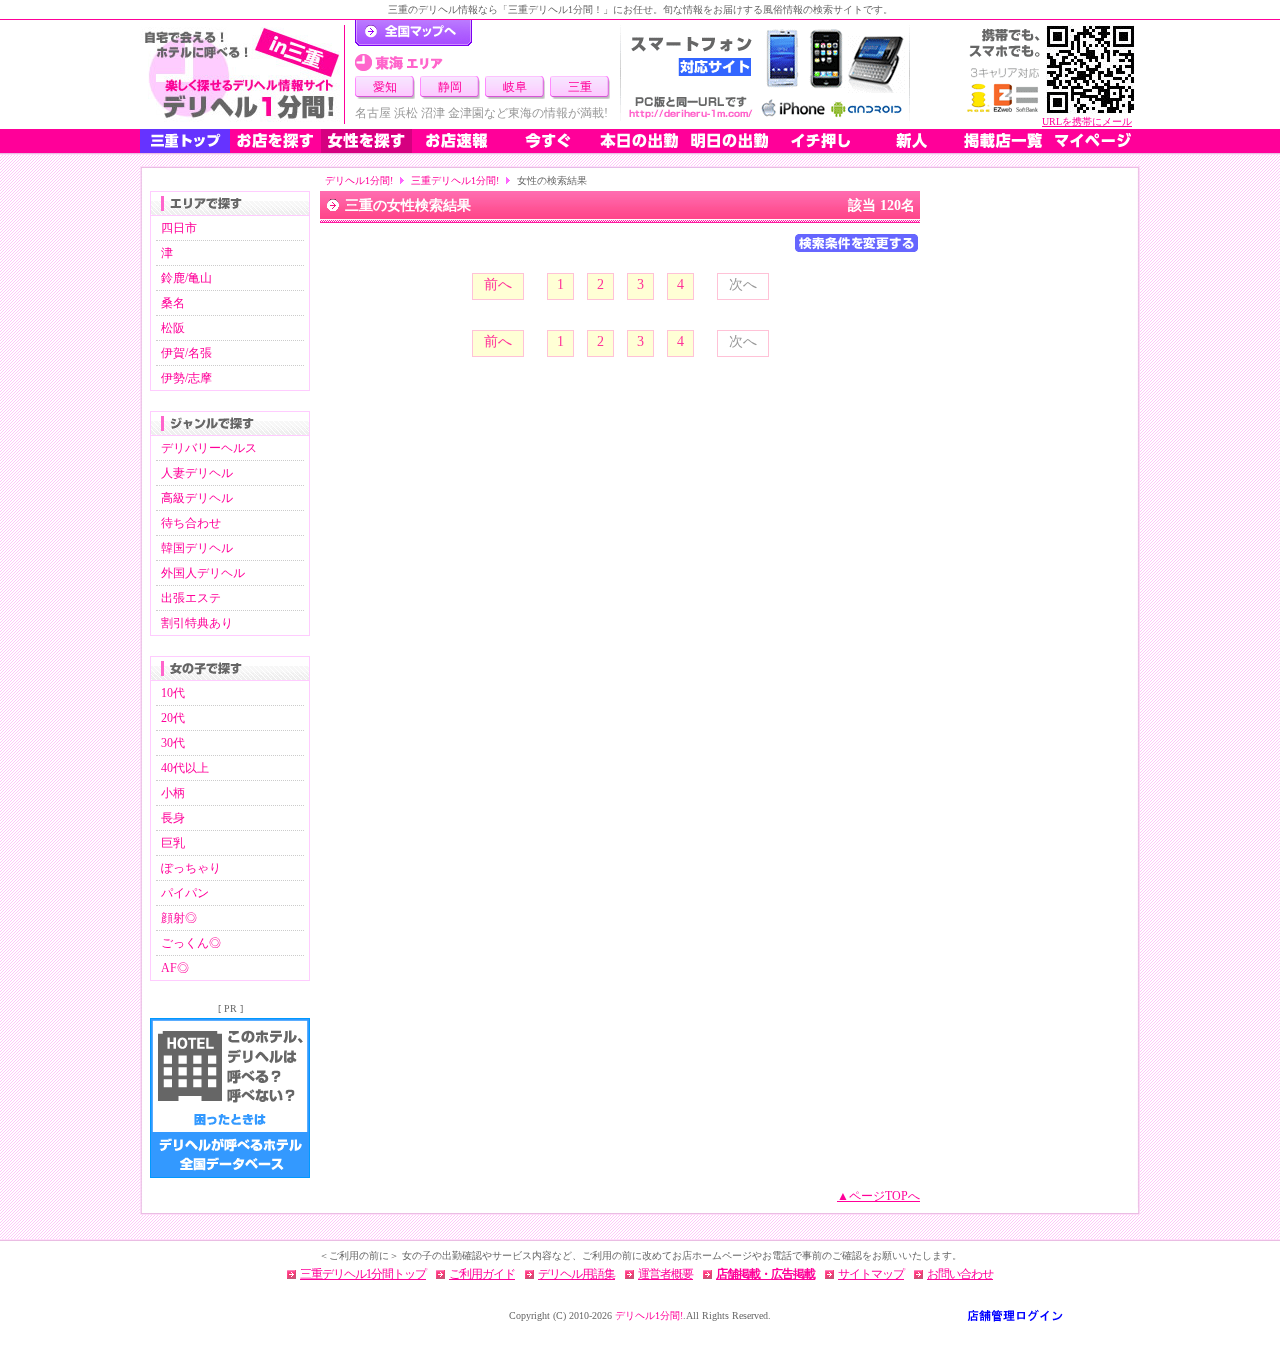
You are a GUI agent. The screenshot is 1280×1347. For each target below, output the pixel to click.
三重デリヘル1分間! (455, 180)
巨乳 (173, 843)
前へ (498, 284)
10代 (173, 693)
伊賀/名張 (186, 353)
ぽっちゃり (191, 868)
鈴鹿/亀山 (186, 278)
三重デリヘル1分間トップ (363, 1274)
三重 (580, 87)
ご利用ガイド (482, 1274)
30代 (173, 743)
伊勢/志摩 (186, 378)
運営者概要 (665, 1274)
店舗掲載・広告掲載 (765, 1274)
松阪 (173, 328)
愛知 (385, 87)
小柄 (173, 793)
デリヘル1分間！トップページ (413, 33)
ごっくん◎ (191, 943)
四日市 (179, 228)
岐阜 (515, 87)
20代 (173, 718)
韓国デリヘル (197, 548)
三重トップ (185, 141)
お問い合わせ (960, 1274)
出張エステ (191, 598)
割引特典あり (197, 623)
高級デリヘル (197, 498)
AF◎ (175, 968)
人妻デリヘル (197, 473)
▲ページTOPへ (878, 1196)
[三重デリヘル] (242, 74)
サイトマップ (871, 1274)
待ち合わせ (191, 523)
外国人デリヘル (203, 573)
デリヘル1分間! (359, 180)
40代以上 (185, 768)
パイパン (185, 893)
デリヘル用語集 (576, 1274)
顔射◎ (179, 918)
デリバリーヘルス (209, 448)
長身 (173, 818)
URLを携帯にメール (1087, 121)
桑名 (173, 303)
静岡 (450, 87)
